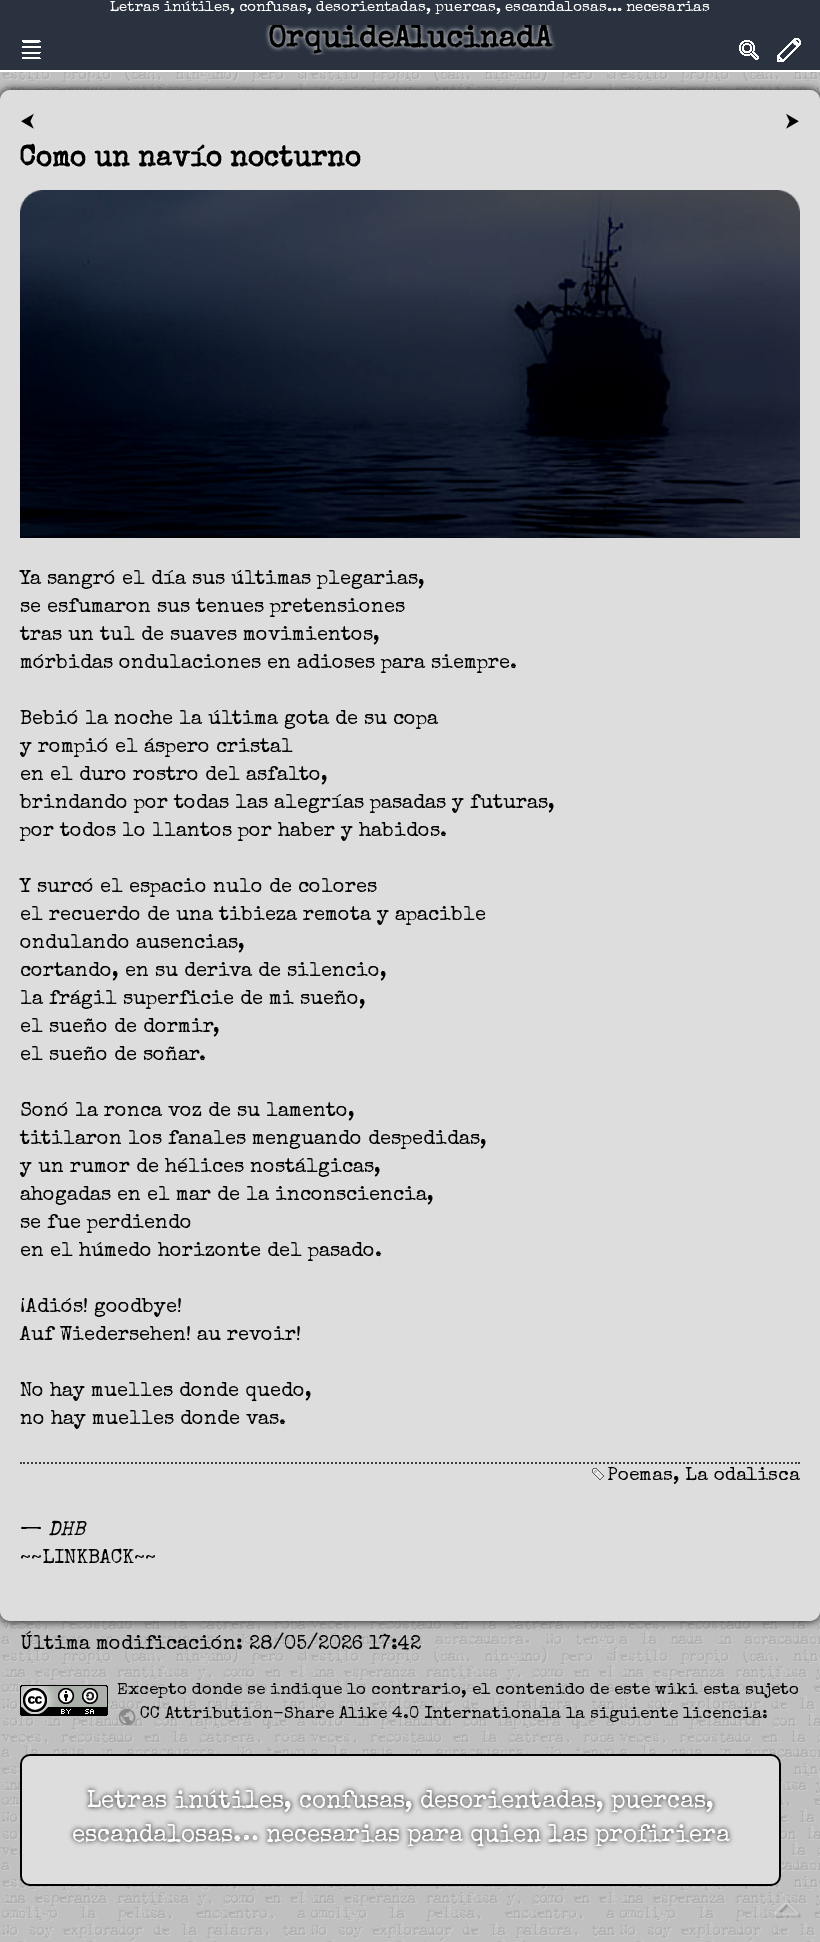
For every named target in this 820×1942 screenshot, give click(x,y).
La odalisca (742, 1476)
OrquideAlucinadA (410, 40)
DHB (66, 1531)
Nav (31, 50)
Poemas (640, 1476)
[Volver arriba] (786, 1907)
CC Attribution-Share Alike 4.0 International (345, 1714)
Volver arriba (786, 1908)
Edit (789, 50)
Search (749, 50)
